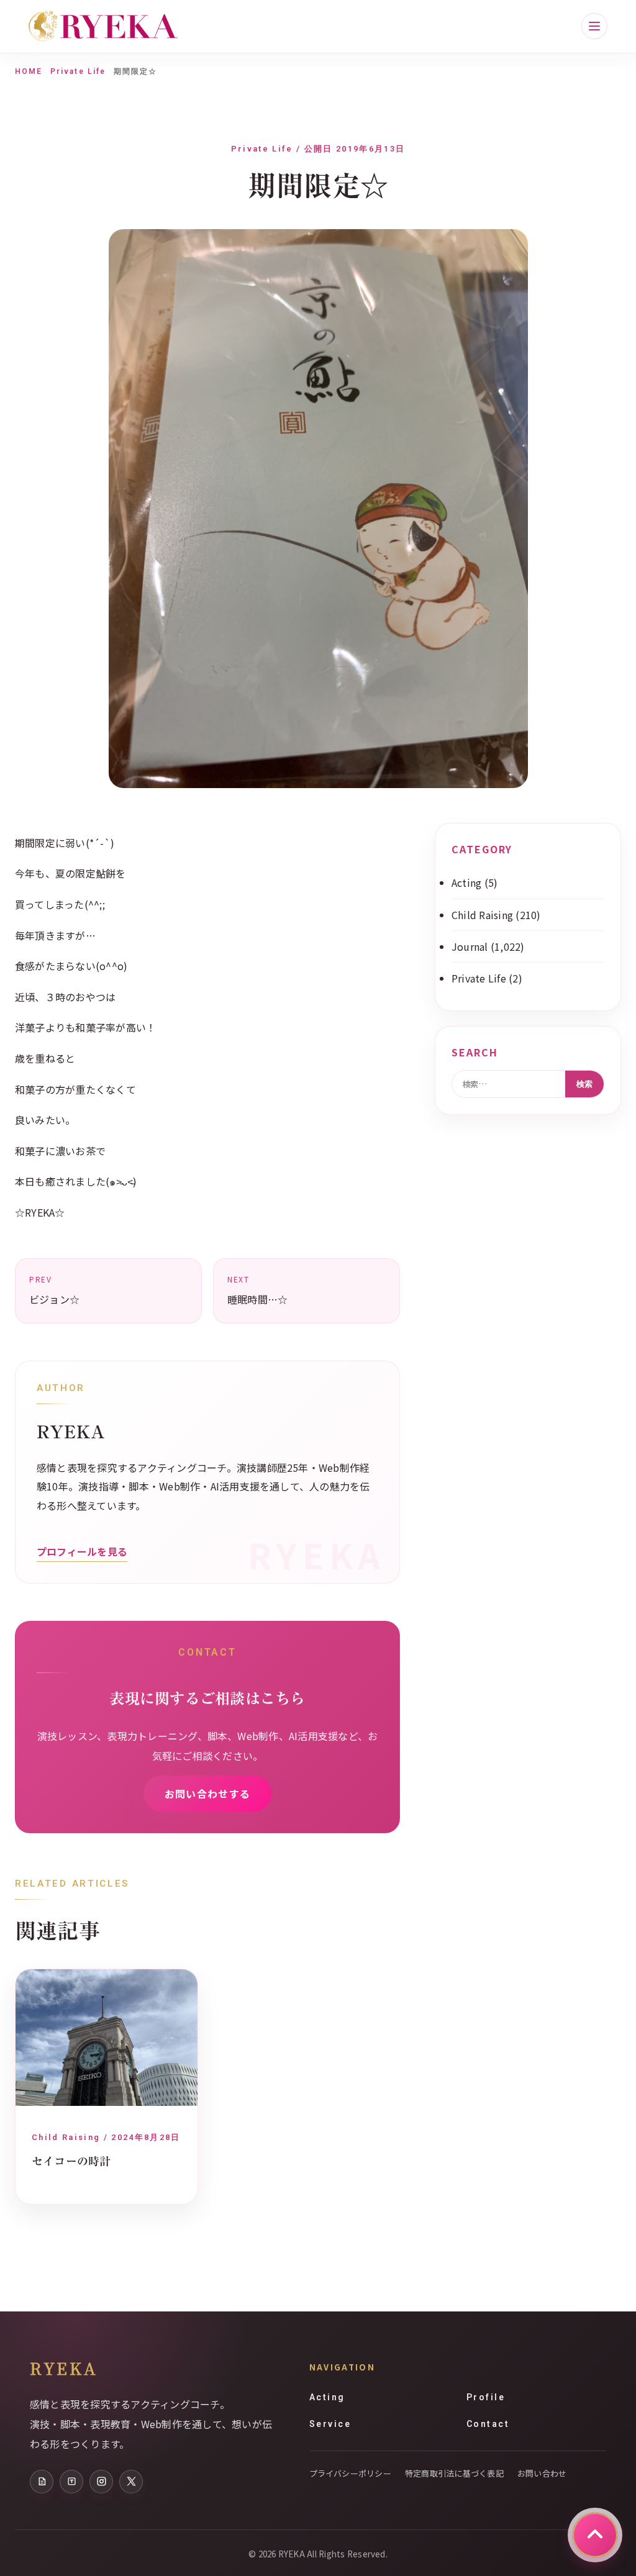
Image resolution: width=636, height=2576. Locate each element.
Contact (488, 2424)
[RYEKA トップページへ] (103, 26)
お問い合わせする (207, 1794)
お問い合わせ (542, 2473)
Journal (470, 946)
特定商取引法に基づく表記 (454, 2473)
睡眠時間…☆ (257, 1290)
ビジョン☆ (54, 1290)
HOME (29, 71)
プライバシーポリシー (350, 2473)
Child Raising (482, 915)
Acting (466, 882)
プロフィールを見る (82, 1551)
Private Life (78, 71)
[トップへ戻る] (595, 2535)
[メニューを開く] (594, 26)
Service (330, 2424)
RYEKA (64, 2368)
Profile (486, 2397)
